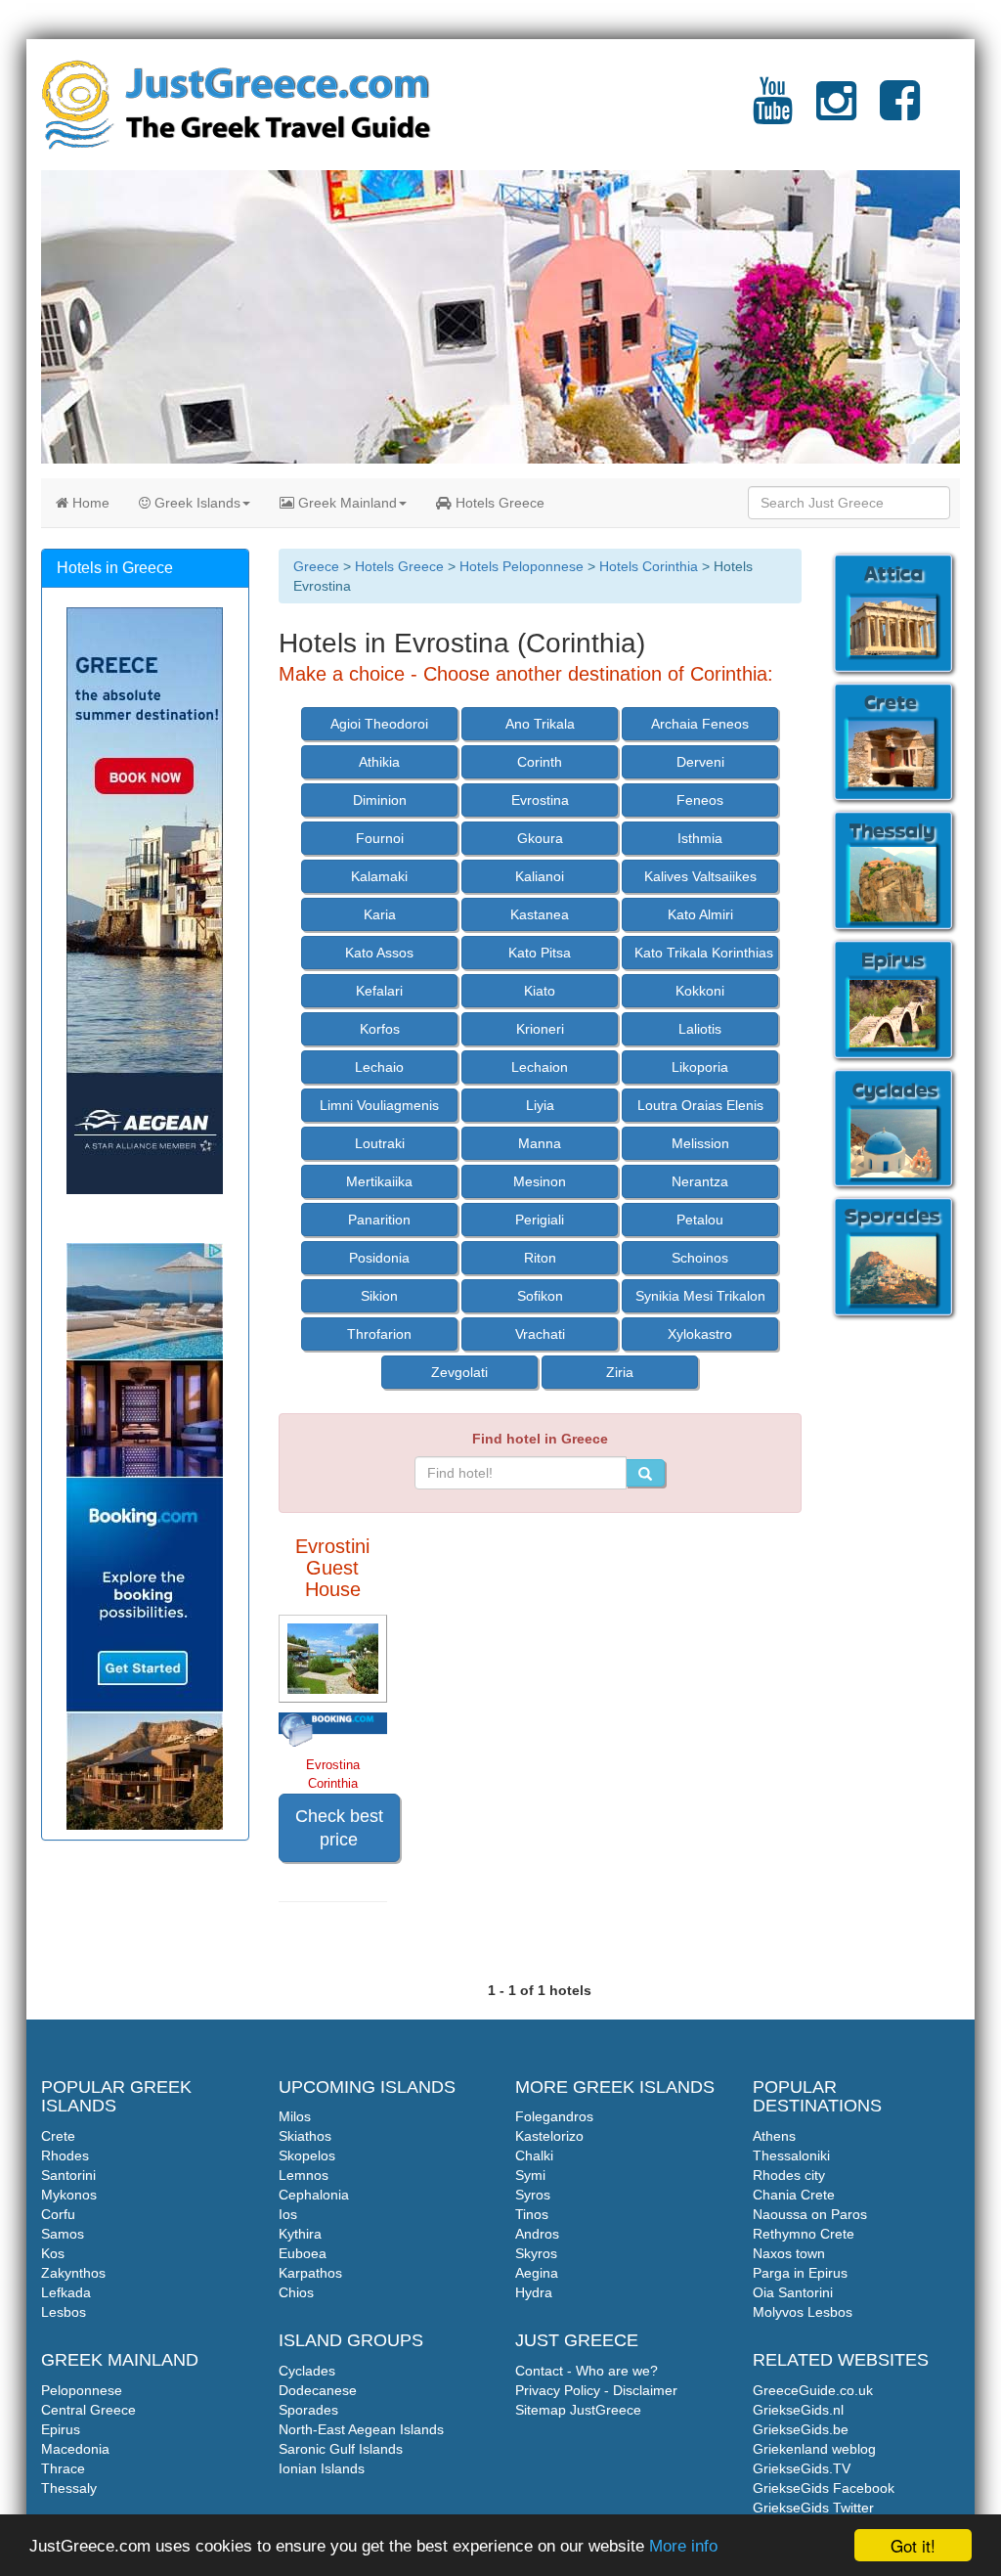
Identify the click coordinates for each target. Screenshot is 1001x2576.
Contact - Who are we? (587, 2371)
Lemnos (304, 2175)
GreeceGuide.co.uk (813, 2390)
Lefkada (66, 2292)
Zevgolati (459, 1372)
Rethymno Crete (804, 2234)
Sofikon (540, 1296)
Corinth (540, 762)
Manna (540, 1143)
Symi (530, 2175)
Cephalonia (314, 2195)
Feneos (700, 800)
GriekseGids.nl (798, 2410)
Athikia (379, 762)
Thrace (63, 2468)
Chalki (534, 2155)
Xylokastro (700, 1334)
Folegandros (554, 2116)
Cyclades (307, 2371)
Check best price (339, 1828)
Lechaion (540, 1067)
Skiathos (305, 2136)
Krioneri (540, 1029)
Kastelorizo (549, 2136)
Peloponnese (82, 2390)
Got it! (913, 2545)
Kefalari (379, 991)
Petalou (700, 1220)
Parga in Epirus (800, 2273)
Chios (296, 2292)
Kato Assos (379, 953)
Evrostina (540, 800)
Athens (774, 2136)
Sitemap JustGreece (578, 2410)
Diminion (380, 800)
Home (89, 503)
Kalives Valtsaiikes (700, 876)
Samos (63, 2234)
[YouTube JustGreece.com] (773, 112)
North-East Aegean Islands (361, 2429)
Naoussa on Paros (810, 2214)
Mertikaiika (379, 1181)
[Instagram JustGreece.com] (836, 112)
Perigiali (540, 1220)
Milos (295, 2116)
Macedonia (75, 2449)
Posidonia (379, 1258)
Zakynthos (73, 2273)
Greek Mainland (346, 503)
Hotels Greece (498, 503)
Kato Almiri (700, 914)
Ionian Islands (322, 2468)
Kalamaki (379, 876)
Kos (53, 2253)
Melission (700, 1143)
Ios (288, 2214)
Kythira (300, 2234)
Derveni (700, 762)
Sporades (308, 2410)
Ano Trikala (540, 724)
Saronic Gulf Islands (341, 2449)
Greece (316, 566)
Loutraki (380, 1143)
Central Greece (88, 2410)
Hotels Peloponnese (522, 566)
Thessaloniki (791, 2155)
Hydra (534, 2292)
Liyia (540, 1105)
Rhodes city (789, 2175)
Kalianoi (540, 876)
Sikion (379, 1296)
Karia (380, 914)
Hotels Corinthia (649, 566)
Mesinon (540, 1181)
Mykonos (69, 2195)
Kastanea (540, 914)
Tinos (532, 2214)
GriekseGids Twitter (813, 2508)
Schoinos (700, 1258)
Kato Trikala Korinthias (704, 953)
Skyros (536, 2253)
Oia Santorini (793, 2292)
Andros (537, 2234)
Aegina (537, 2273)
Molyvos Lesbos (803, 2312)
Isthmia (700, 838)
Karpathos (310, 2273)
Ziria (620, 1372)
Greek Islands (196, 503)
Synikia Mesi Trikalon (700, 1296)
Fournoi (380, 838)
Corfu (58, 2214)
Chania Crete (794, 2195)
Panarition (379, 1220)
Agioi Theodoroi (379, 724)
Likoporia (700, 1067)
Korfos (380, 1029)
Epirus (61, 2429)
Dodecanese (318, 2390)
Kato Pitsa (540, 953)
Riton (540, 1258)
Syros (533, 2195)
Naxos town (789, 2253)
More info (683, 2546)
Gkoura (540, 838)
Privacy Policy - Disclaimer (596, 2390)
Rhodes (65, 2155)
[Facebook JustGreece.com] (900, 112)
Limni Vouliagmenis (379, 1105)
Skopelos (307, 2155)
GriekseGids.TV (802, 2468)
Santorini (68, 2175)
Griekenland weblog (814, 2449)
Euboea (303, 2253)
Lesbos (64, 2312)
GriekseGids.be (801, 2429)
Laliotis (700, 1029)
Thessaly (69, 2488)
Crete (58, 2136)
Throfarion (379, 1334)
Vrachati (540, 1334)
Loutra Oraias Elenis (700, 1105)
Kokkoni (700, 991)
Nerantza (700, 1181)
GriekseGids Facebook (824, 2488)
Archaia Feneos (700, 724)
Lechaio (379, 1067)
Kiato (540, 991)
